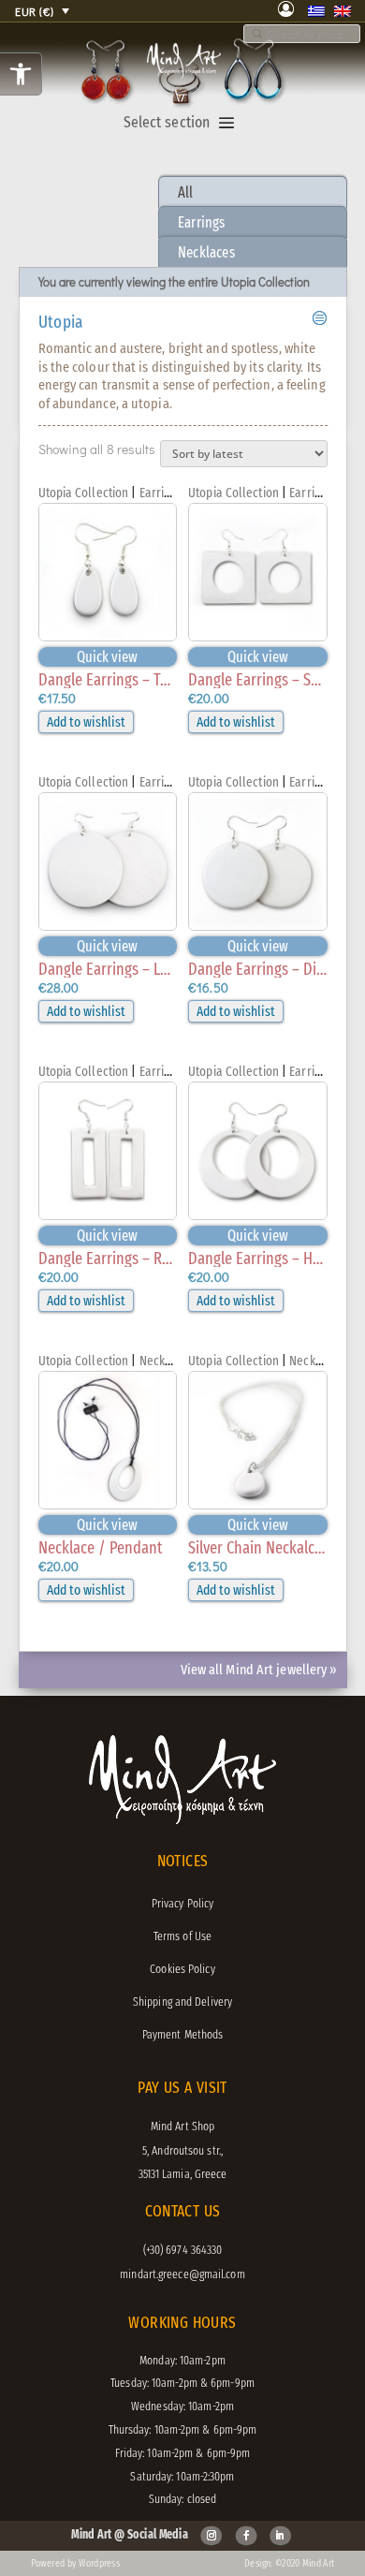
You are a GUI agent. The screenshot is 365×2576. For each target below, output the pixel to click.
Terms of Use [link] (182, 1936)
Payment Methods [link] (183, 2034)
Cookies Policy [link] (182, 1969)
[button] (226, 124)
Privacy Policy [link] (182, 1903)
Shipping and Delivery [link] (182, 2002)
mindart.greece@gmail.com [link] (182, 2274)
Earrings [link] (202, 222)
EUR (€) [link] (35, 11)
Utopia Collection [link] (84, 493)
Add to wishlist (86, 722)
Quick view (107, 657)
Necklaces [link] (206, 252)
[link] (21, 74)
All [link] (186, 192)
